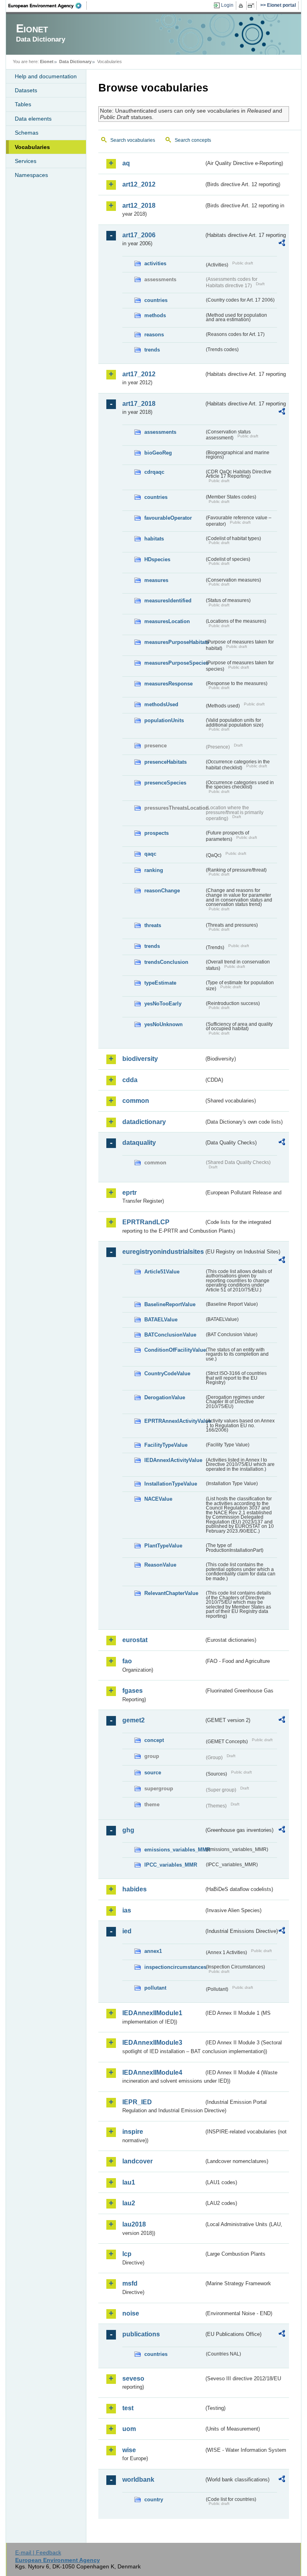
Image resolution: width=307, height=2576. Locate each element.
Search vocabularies (133, 140)
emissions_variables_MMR (174, 1850)
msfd (130, 2283)
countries (156, 300)
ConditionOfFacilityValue (174, 1350)
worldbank (138, 2480)
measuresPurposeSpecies (174, 663)
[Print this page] (242, 6)
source (153, 1773)
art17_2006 (139, 235)
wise (129, 2450)
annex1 (153, 1951)
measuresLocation (167, 621)
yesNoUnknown (163, 1024)
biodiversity (140, 1059)
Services (26, 161)
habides (135, 1889)
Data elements (33, 119)
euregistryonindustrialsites (163, 1252)
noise (131, 2313)
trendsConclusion (166, 962)
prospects (156, 833)
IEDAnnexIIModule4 (152, 2073)
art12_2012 (139, 184)
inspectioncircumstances (174, 1967)
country (154, 2500)
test (128, 2408)
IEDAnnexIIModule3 (152, 2043)
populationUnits (164, 720)
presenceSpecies (165, 783)
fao (127, 1661)
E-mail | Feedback (38, 2552)
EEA (48, 6)
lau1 (129, 2182)
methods (155, 315)
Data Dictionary (75, 62)
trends (152, 350)
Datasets (26, 90)
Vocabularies (32, 147)
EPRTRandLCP (146, 1222)
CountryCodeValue (167, 1373)
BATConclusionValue (170, 1335)
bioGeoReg (158, 453)
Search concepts (193, 140)
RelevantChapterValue (171, 1593)
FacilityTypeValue (166, 1445)
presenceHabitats (165, 762)
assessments (160, 432)
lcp (127, 2254)
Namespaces (31, 175)
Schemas (27, 133)
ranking (154, 870)
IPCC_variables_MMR (171, 1865)
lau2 (129, 2203)
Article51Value (162, 1272)
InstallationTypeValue (171, 1484)
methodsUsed (161, 704)
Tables (23, 104)
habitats (154, 539)
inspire (133, 2132)
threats (153, 925)
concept (154, 1740)
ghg (128, 1830)
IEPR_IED (137, 2102)
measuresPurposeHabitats (174, 642)
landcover (138, 2161)
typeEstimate (160, 983)
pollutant (155, 1988)
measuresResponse (168, 684)
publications (141, 2334)
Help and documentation (46, 76)
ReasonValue (160, 1565)
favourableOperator (168, 518)
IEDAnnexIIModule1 (152, 2013)
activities (155, 263)
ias (127, 1910)
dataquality (139, 1143)
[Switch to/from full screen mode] (252, 6)
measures (156, 580)
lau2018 (134, 2224)
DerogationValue (165, 1397)
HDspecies (157, 559)
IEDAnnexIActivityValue (173, 1460)
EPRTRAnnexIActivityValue (174, 1421)
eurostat (135, 1640)
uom (129, 2429)
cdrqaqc (154, 472)
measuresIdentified (168, 601)
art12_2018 (139, 206)
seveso (133, 2378)
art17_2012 (139, 374)
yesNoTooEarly (163, 1004)
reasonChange (162, 891)
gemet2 (134, 1720)
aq (126, 163)
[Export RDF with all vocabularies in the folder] (282, 244)
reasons (154, 335)
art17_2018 (139, 404)
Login (227, 5)
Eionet (47, 62)
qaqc (150, 854)
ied (127, 1931)
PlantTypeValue (163, 1546)
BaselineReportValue (170, 1304)
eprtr (130, 1193)
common (136, 1101)
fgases (133, 1691)
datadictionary (144, 1122)
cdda (130, 1080)
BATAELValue (161, 1320)
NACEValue (158, 1499)
